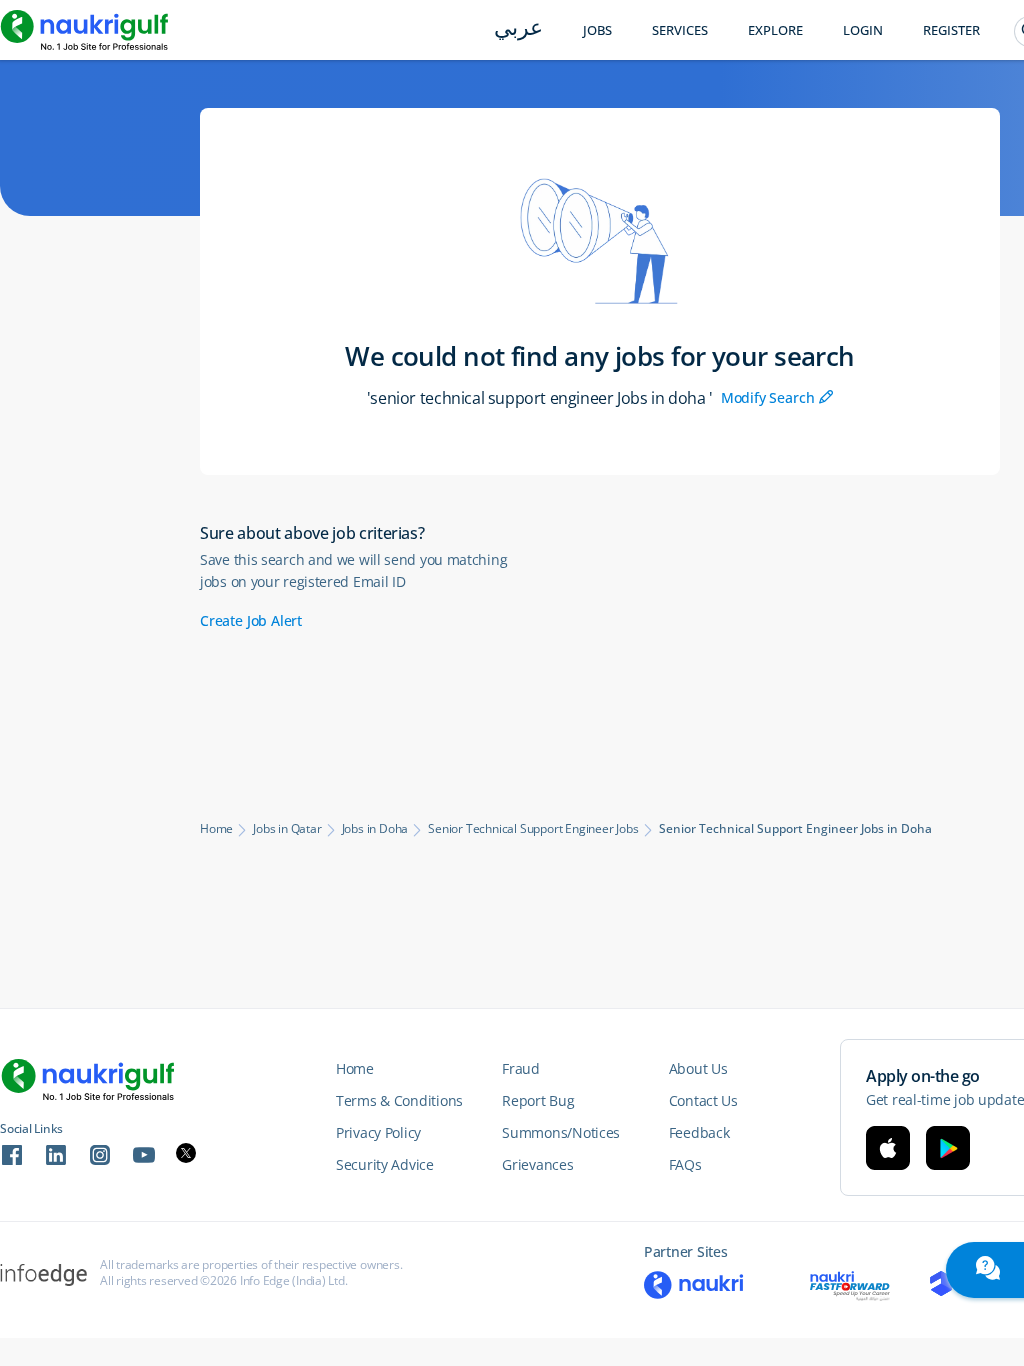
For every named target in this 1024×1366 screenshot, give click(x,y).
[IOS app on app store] (888, 1148)
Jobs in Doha (375, 829)
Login (863, 30)
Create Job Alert (251, 620)
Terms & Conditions (399, 1100)
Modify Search (777, 397)
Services (680, 30)
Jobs (597, 30)
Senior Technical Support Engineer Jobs (533, 829)
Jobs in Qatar (287, 829)
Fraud (521, 1068)
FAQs (685, 1164)
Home (216, 829)
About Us (698, 1068)
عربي (518, 29)
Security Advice (385, 1164)
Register (951, 30)
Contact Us (703, 1100)
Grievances (537, 1164)
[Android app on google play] (948, 1148)
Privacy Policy (378, 1132)
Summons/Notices (561, 1132)
